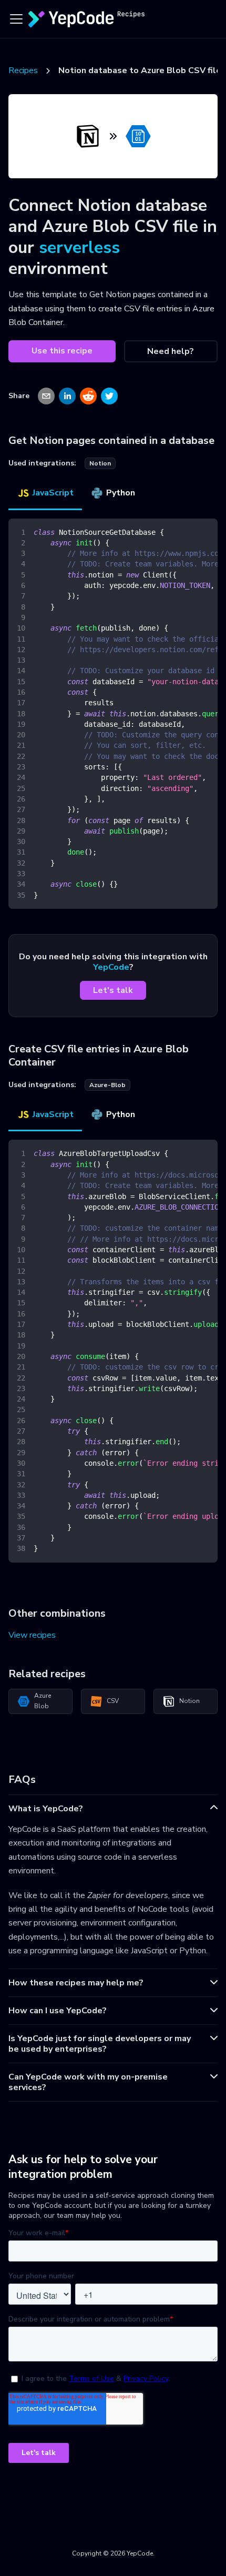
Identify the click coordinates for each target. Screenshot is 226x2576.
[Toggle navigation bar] (16, 19)
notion (100, 463)
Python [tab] (121, 493)
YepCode (111, 967)
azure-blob (107, 1085)
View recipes (32, 1635)
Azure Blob (43, 1701)
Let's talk (113, 990)
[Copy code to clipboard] (205, 532)
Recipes (23, 70)
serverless (79, 247)
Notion (189, 1701)
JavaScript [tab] (53, 493)
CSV (113, 1701)
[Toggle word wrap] (186, 532)
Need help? (171, 351)
